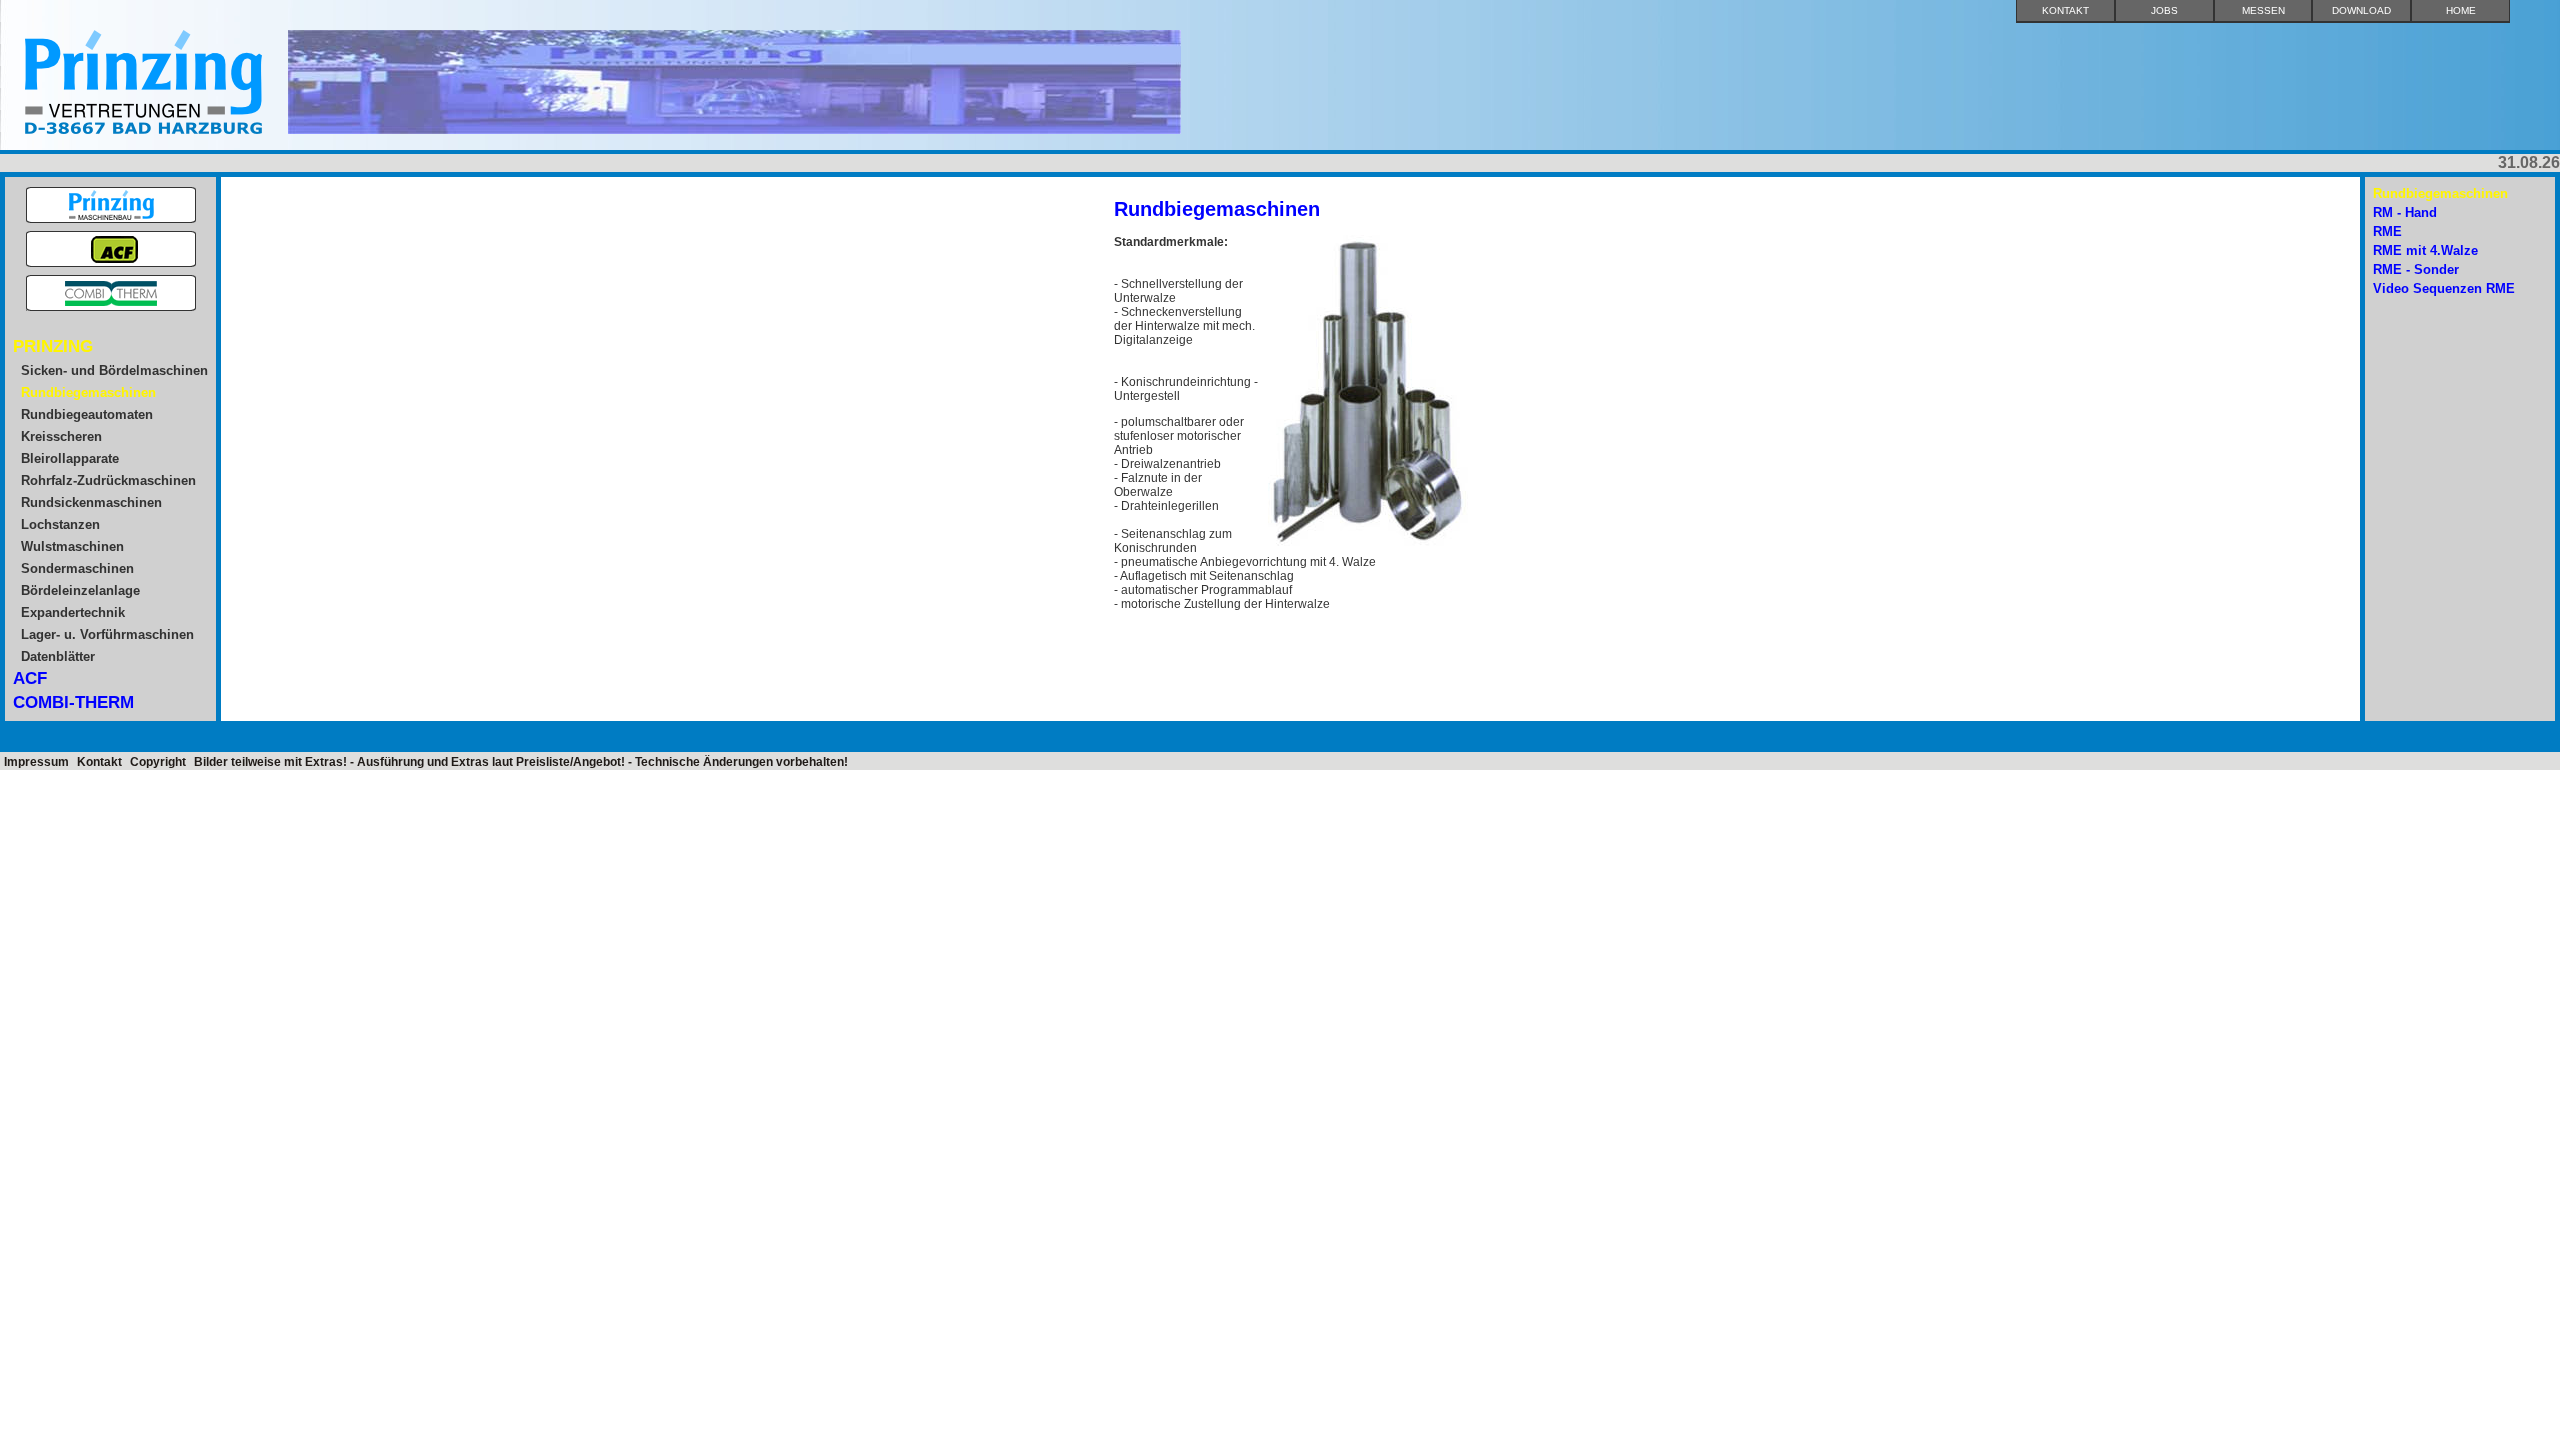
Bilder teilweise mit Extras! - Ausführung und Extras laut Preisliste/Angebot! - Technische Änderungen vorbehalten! (521, 762)
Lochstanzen (60, 524)
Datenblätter (58, 656)
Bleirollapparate (70, 458)
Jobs (2164, 10)
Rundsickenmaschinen (91, 502)
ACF (30, 678)
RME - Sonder (2416, 269)
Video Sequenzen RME (2444, 288)
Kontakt (2065, 10)
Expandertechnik (73, 612)
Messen (2263, 10)
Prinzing (53, 346)
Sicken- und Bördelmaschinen (114, 370)
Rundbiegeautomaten (87, 414)
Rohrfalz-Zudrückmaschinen (108, 480)
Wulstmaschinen (72, 546)
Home (2461, 10)
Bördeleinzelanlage (80, 590)
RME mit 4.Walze (2425, 250)
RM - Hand (2405, 212)
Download (2361, 10)
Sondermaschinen (77, 568)
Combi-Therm (73, 702)
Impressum (36, 762)
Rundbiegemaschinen (88, 392)
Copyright (158, 762)
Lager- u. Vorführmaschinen (107, 634)
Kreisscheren (61, 436)
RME (2387, 231)
